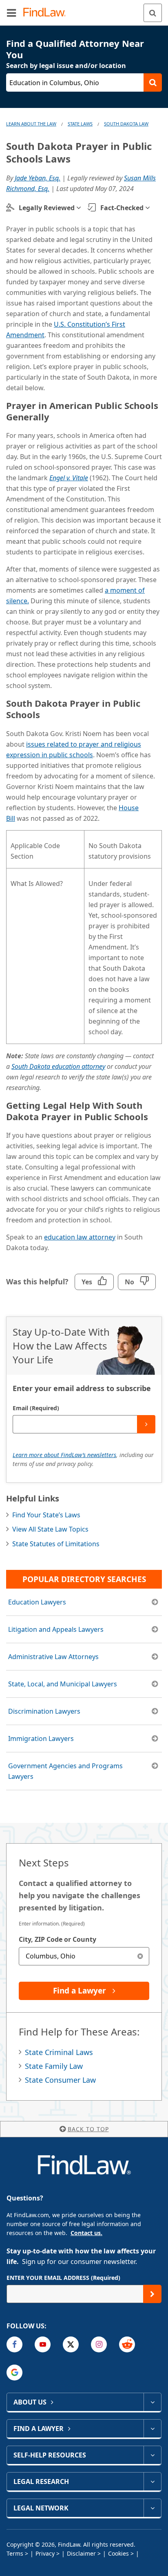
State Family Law (54, 2066)
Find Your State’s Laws (46, 1515)
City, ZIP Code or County (57, 1939)
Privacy (45, 2553)
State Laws (80, 124)
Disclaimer (81, 2553)
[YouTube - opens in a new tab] (43, 2344)
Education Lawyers (37, 1602)
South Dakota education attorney (58, 1066)
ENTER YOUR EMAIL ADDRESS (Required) (63, 2278)
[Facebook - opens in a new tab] (14, 2344)
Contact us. (86, 2233)
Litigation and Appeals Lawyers (56, 1629)
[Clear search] (140, 1956)
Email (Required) (36, 1408)
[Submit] (146, 1424)
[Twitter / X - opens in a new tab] (71, 2344)
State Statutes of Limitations (56, 1544)
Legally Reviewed (47, 208)
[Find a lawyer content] (152, 2429)
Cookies (118, 2553)
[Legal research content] (152, 2481)
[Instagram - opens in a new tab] (99, 2344)
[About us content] (152, 2402)
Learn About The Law (31, 124)
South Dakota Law (126, 124)
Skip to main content (84, 9)
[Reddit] (127, 2344)
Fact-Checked (122, 208)
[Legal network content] (152, 2508)
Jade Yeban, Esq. (38, 178)
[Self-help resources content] (152, 2455)
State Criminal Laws (59, 2052)
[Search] (153, 13)
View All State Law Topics (50, 1529)
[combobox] (84, 1956)
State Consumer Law (60, 2080)
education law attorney (80, 1237)
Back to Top (88, 2129)
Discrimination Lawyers (44, 1711)
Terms (15, 2553)
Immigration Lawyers (41, 1739)
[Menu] (11, 13)
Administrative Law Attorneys (53, 1657)
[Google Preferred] (14, 2373)
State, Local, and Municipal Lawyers (63, 1684)
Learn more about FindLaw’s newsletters (64, 1455)
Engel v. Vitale (69, 478)
